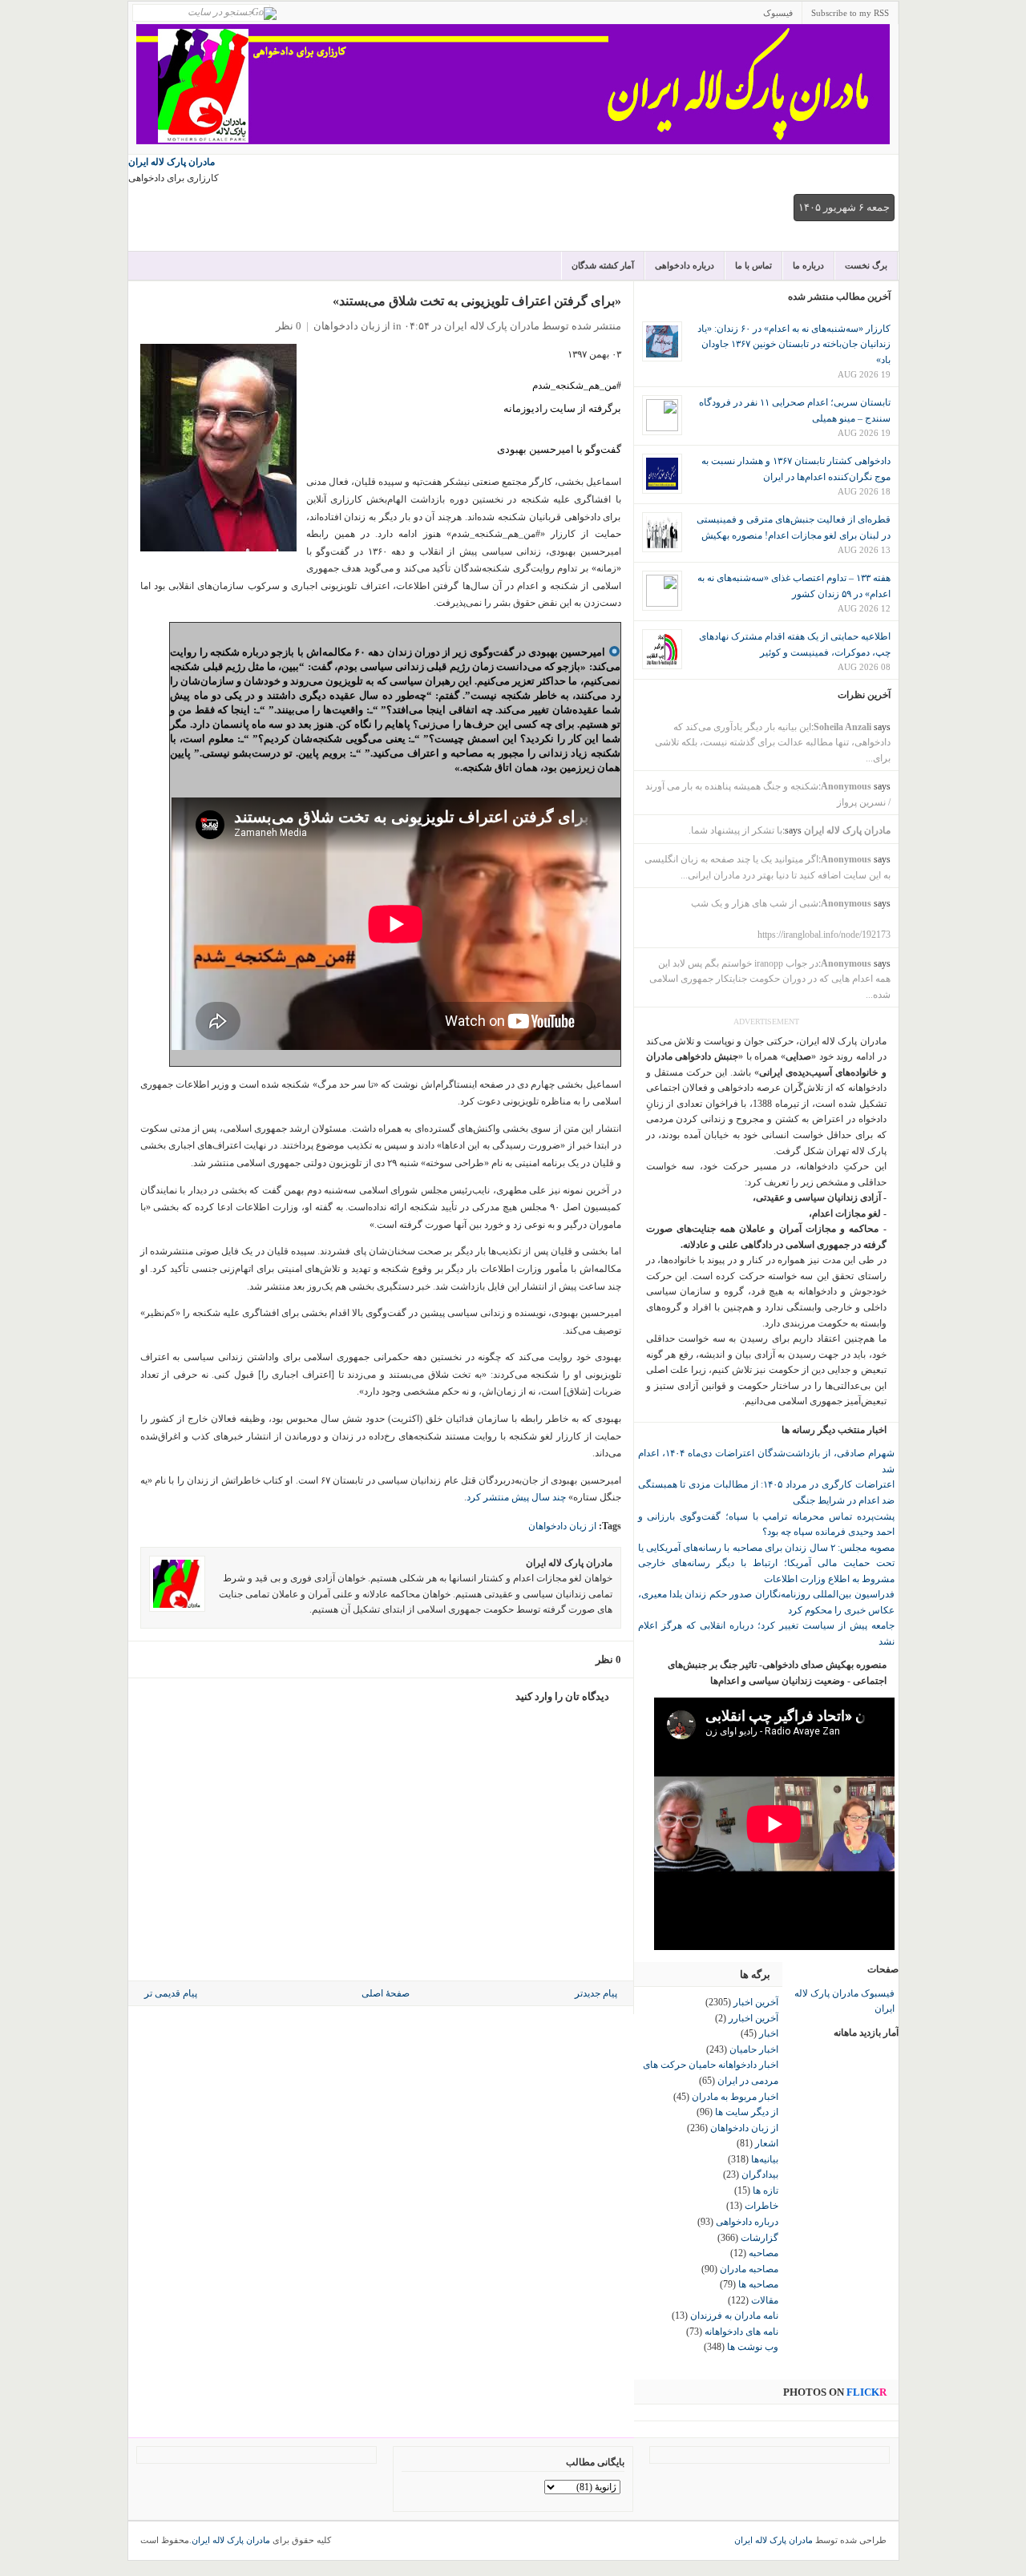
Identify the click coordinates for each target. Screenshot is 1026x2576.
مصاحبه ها (758, 2284)
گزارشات (759, 2238)
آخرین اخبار (756, 2002)
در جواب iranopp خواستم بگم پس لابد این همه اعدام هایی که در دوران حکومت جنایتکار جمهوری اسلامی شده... (770, 979)
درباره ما (808, 265)
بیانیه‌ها (765, 2159)
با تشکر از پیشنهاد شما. (735, 830)
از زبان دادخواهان (352, 326)
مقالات (765, 2300)
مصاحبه (763, 2253)
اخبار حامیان (754, 2049)
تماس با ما (753, 265)
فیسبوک (778, 13)
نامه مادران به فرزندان (734, 2316)
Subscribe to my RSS (850, 13)
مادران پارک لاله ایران (172, 162)
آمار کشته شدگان (603, 265)
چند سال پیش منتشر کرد (516, 1497)
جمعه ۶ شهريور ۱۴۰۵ (844, 207)
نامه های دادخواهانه (741, 2332)
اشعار (767, 2143)
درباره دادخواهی (685, 265)
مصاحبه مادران (749, 2269)
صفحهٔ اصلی (386, 1993)
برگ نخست (866, 265)
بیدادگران (760, 2174)
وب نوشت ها (753, 2347)
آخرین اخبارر (753, 2018)
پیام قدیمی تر (171, 1993)
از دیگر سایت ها (747, 2112)
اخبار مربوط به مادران (735, 2097)
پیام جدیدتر (596, 1993)
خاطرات (761, 2206)
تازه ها (765, 2190)
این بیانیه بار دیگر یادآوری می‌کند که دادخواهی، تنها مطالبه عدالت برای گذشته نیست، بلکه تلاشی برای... (773, 743)
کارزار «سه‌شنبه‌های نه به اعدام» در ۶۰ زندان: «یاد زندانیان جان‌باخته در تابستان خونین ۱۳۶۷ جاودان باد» (794, 344)
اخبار (769, 2033)
